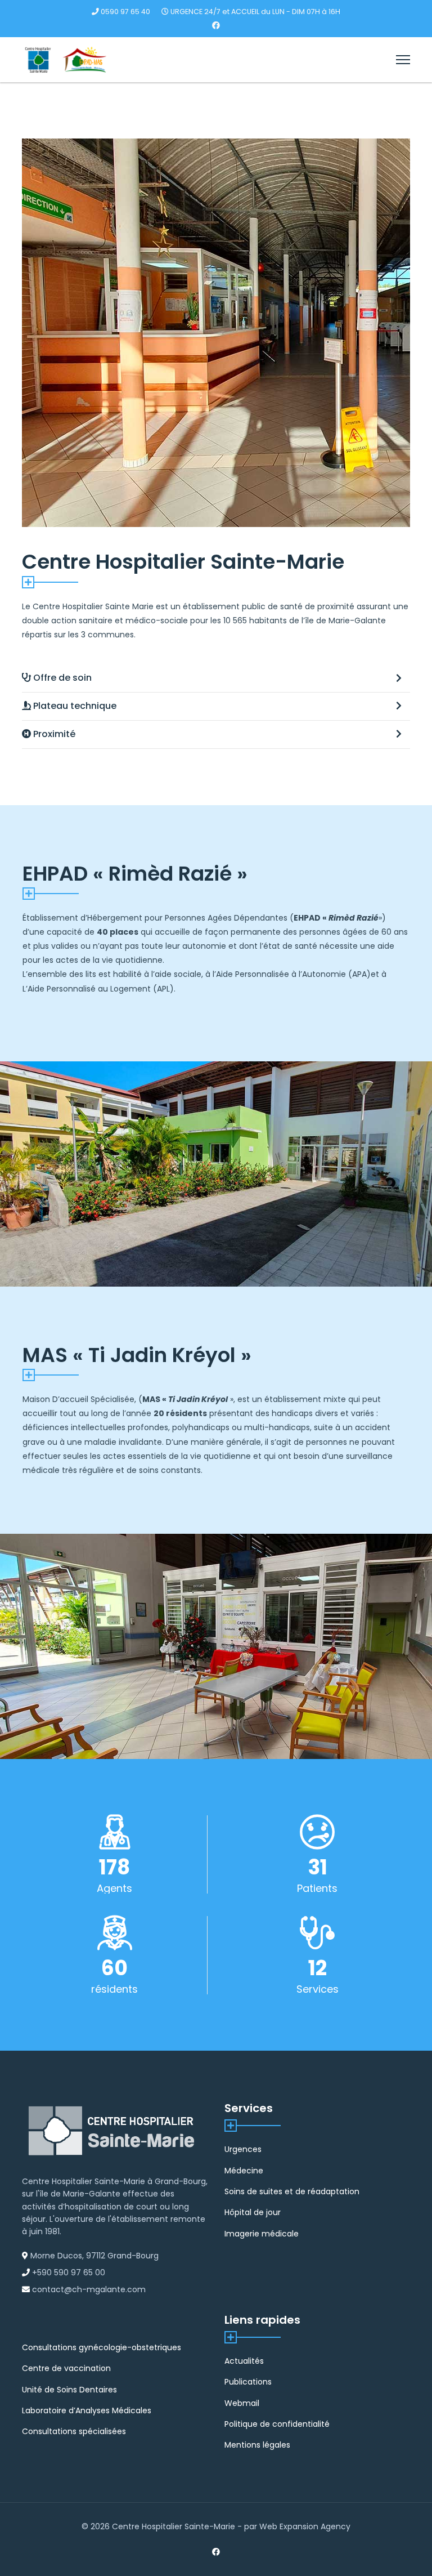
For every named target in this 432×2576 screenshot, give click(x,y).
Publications (248, 2382)
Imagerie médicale (262, 2234)
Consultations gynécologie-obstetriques (102, 2347)
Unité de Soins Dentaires (69, 2390)
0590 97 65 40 (125, 12)
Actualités (244, 2361)
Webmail (242, 2403)
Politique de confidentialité (277, 2424)
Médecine (244, 2171)
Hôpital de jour (253, 2212)
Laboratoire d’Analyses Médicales (87, 2410)
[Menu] (403, 60)
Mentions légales (257, 2445)
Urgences (243, 2149)
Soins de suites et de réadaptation (292, 2191)
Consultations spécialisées (74, 2431)
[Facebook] (216, 25)
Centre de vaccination (66, 2368)
